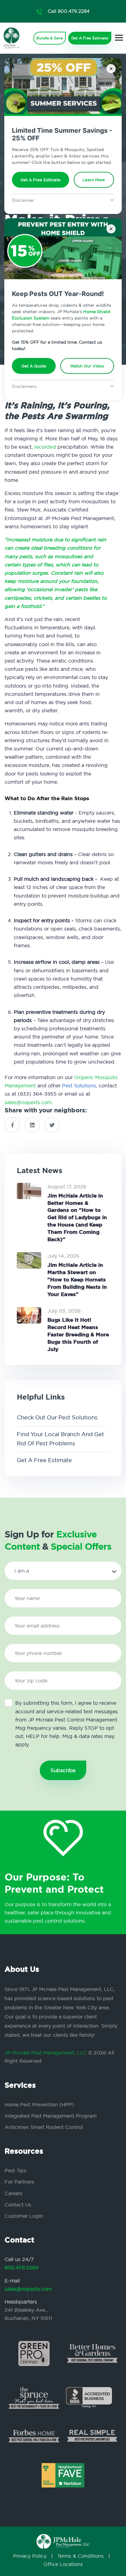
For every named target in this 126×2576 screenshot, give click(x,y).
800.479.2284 (22, 2267)
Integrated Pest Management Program (51, 2116)
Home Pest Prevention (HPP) (39, 2105)
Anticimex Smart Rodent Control (44, 2127)
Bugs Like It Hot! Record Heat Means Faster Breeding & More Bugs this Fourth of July (78, 1334)
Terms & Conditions (80, 2556)
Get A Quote (34, 366)
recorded (46, 447)
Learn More (94, 180)
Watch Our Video (87, 366)
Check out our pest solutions (57, 1417)
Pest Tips (15, 2170)
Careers (14, 2193)
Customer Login (24, 2216)
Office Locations (63, 2564)
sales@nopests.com (28, 1102)
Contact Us (18, 2205)
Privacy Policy (30, 2556)
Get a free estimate (44, 1460)
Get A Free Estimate (41, 180)
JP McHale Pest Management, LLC (46, 2053)
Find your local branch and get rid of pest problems (60, 1439)
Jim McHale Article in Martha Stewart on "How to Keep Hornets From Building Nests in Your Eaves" (77, 1279)
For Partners (19, 2182)
